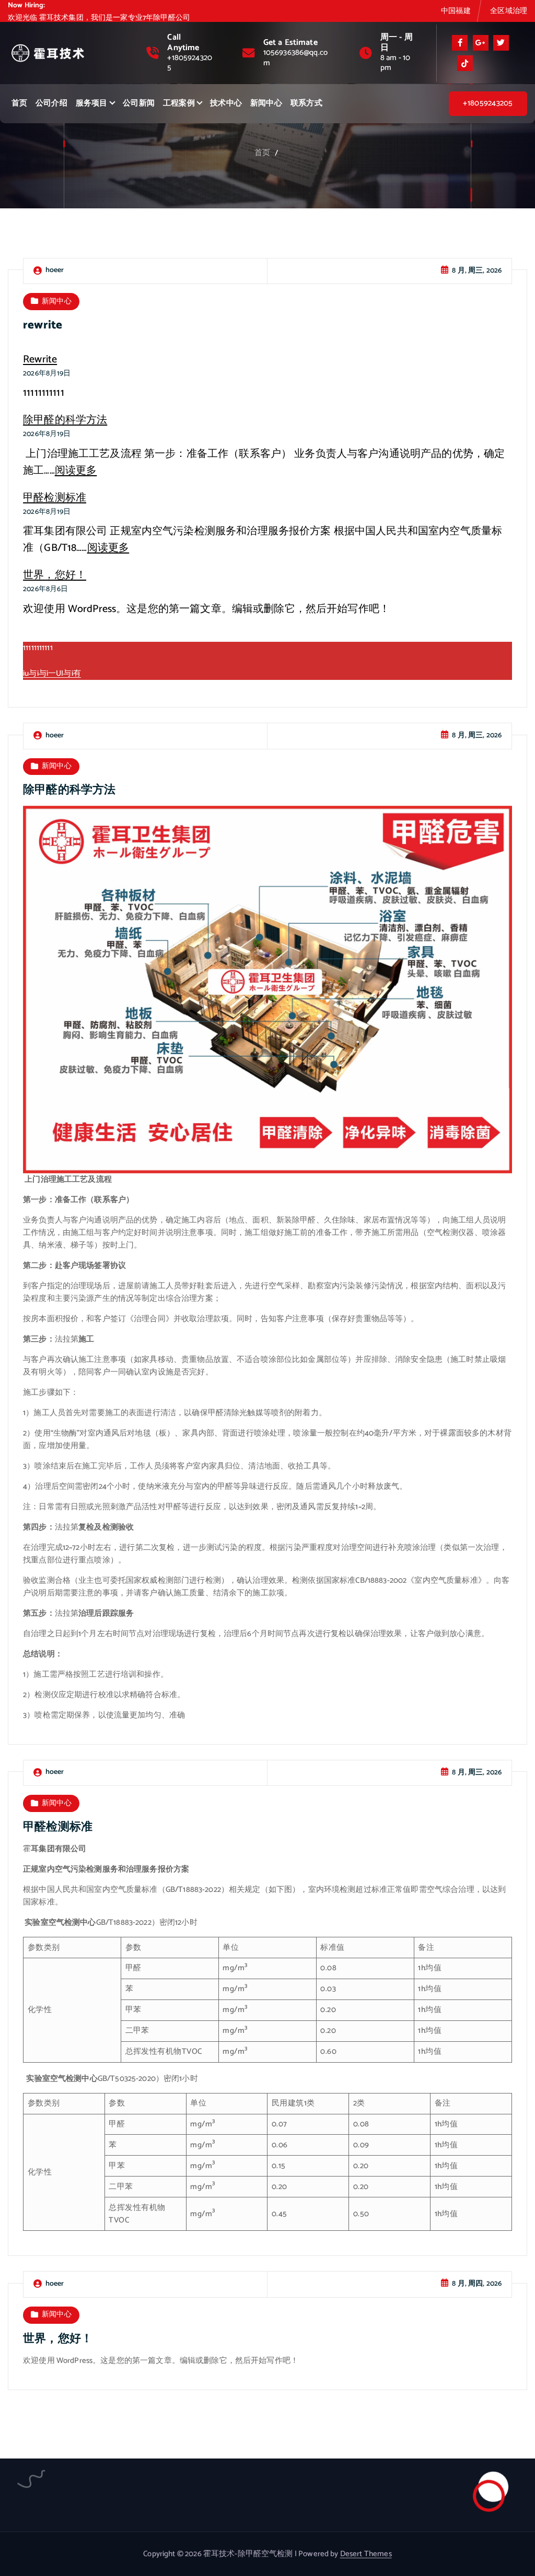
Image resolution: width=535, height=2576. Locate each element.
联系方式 (306, 102)
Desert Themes (366, 2554)
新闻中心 (266, 102)
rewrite (43, 325)
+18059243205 (190, 62)
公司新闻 (139, 102)
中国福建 (456, 10)
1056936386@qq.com (295, 56)
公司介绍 (51, 102)
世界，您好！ (55, 575)
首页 (19, 102)
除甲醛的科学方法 (65, 420)
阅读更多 (76, 471)
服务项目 (92, 102)
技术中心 (226, 102)
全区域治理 (509, 10)
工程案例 (179, 102)
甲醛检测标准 (55, 498)
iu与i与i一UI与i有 (52, 674)
